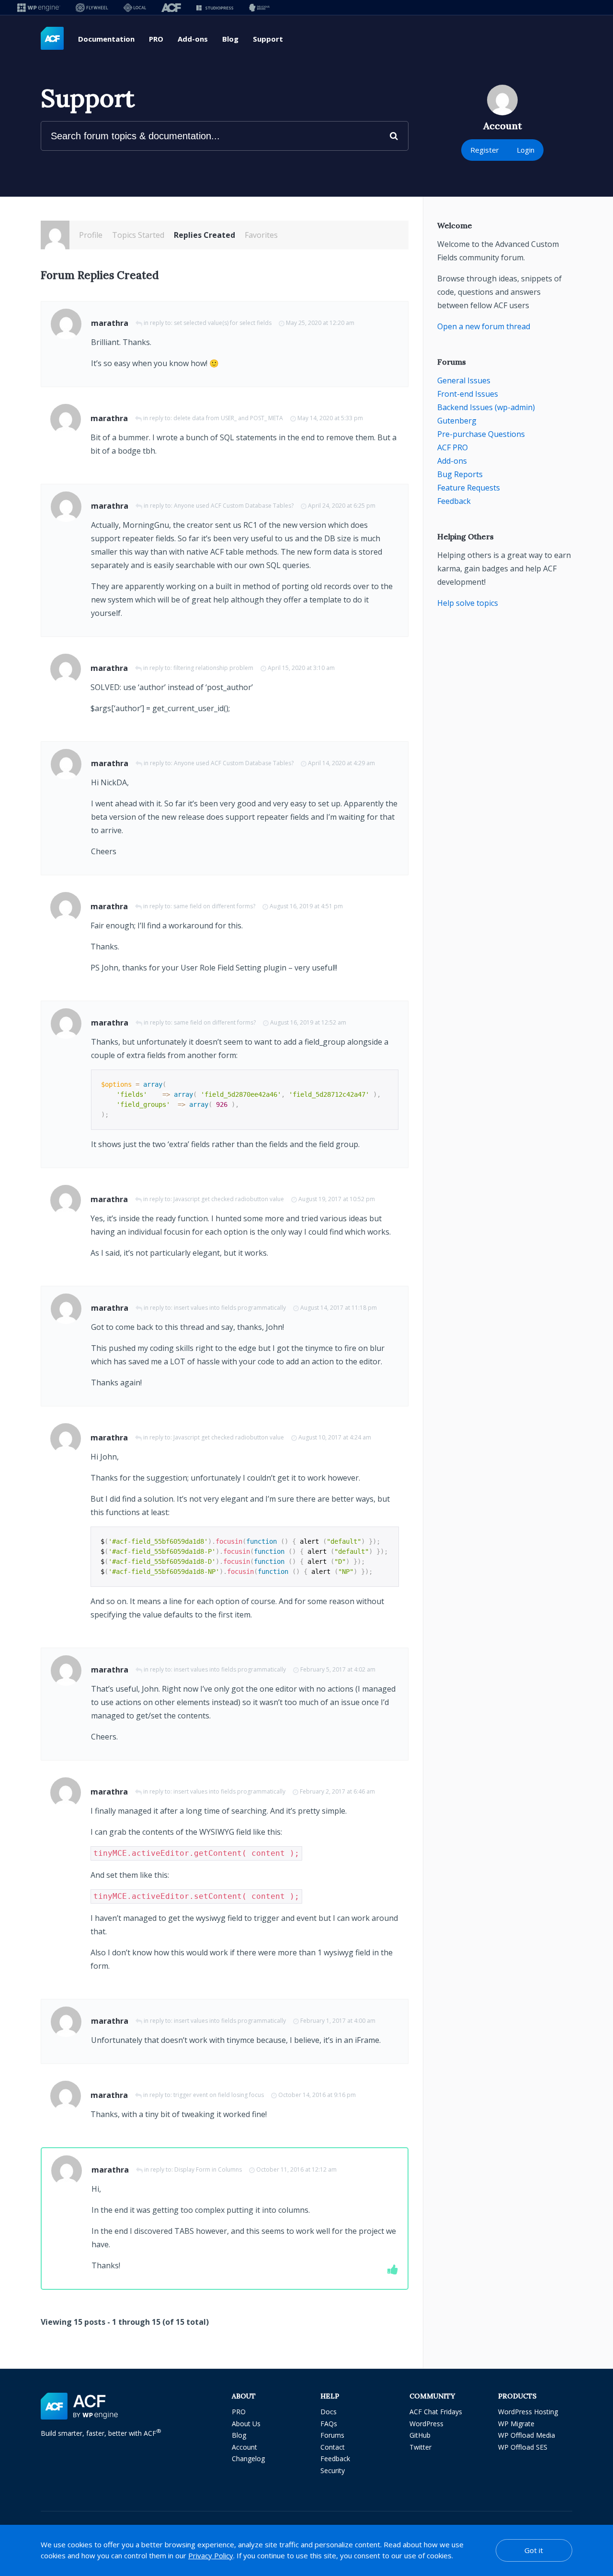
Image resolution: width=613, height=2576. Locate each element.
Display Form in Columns (208, 2169)
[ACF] (171, 7)
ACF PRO (453, 447)
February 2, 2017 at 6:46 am (337, 1791)
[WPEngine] (39, 7)
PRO (156, 39)
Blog (230, 39)
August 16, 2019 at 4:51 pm (306, 906)
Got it (534, 2550)
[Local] (135, 7)
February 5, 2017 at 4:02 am (338, 1669)
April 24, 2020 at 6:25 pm (342, 506)
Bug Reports (460, 474)
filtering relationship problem (213, 668)
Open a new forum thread (484, 326)
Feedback (454, 501)
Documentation (106, 39)
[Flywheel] (92, 7)
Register (485, 150)
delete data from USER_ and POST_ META (228, 418)
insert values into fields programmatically (230, 1308)
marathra (110, 323)
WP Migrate (516, 2424)
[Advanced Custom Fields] (52, 39)
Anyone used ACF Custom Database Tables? (234, 506)
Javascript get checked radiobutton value (229, 1199)
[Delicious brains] (259, 7)
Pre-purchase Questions (481, 434)
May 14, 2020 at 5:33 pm (330, 418)
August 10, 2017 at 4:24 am (335, 1437)
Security (333, 2470)
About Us (246, 2424)
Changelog (248, 2459)
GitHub (420, 2435)
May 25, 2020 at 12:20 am (320, 323)
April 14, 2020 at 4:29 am (341, 763)
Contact (333, 2447)
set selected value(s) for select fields (223, 323)
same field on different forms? (214, 906)
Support (268, 39)
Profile (91, 235)
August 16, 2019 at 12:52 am (308, 1022)
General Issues (464, 380)
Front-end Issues (468, 394)
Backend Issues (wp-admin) (486, 407)
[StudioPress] (215, 7)
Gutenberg (457, 421)
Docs (329, 2412)
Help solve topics (468, 603)
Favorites (261, 235)
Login (526, 150)
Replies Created (204, 235)
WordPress (426, 2424)
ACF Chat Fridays (436, 2412)
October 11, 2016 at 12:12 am (296, 2169)
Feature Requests (469, 488)
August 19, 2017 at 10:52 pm (337, 1199)
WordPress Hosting (528, 2412)
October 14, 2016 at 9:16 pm (317, 2095)
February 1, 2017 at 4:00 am (338, 2021)
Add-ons (193, 39)
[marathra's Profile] (55, 235)
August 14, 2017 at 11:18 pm (339, 1308)
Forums (332, 2435)
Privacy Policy (211, 2555)
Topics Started (138, 235)
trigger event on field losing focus (219, 2095)
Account (244, 2447)
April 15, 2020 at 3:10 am (301, 668)
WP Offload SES (523, 2447)
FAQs (329, 2424)
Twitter (420, 2447)
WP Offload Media (527, 2435)
